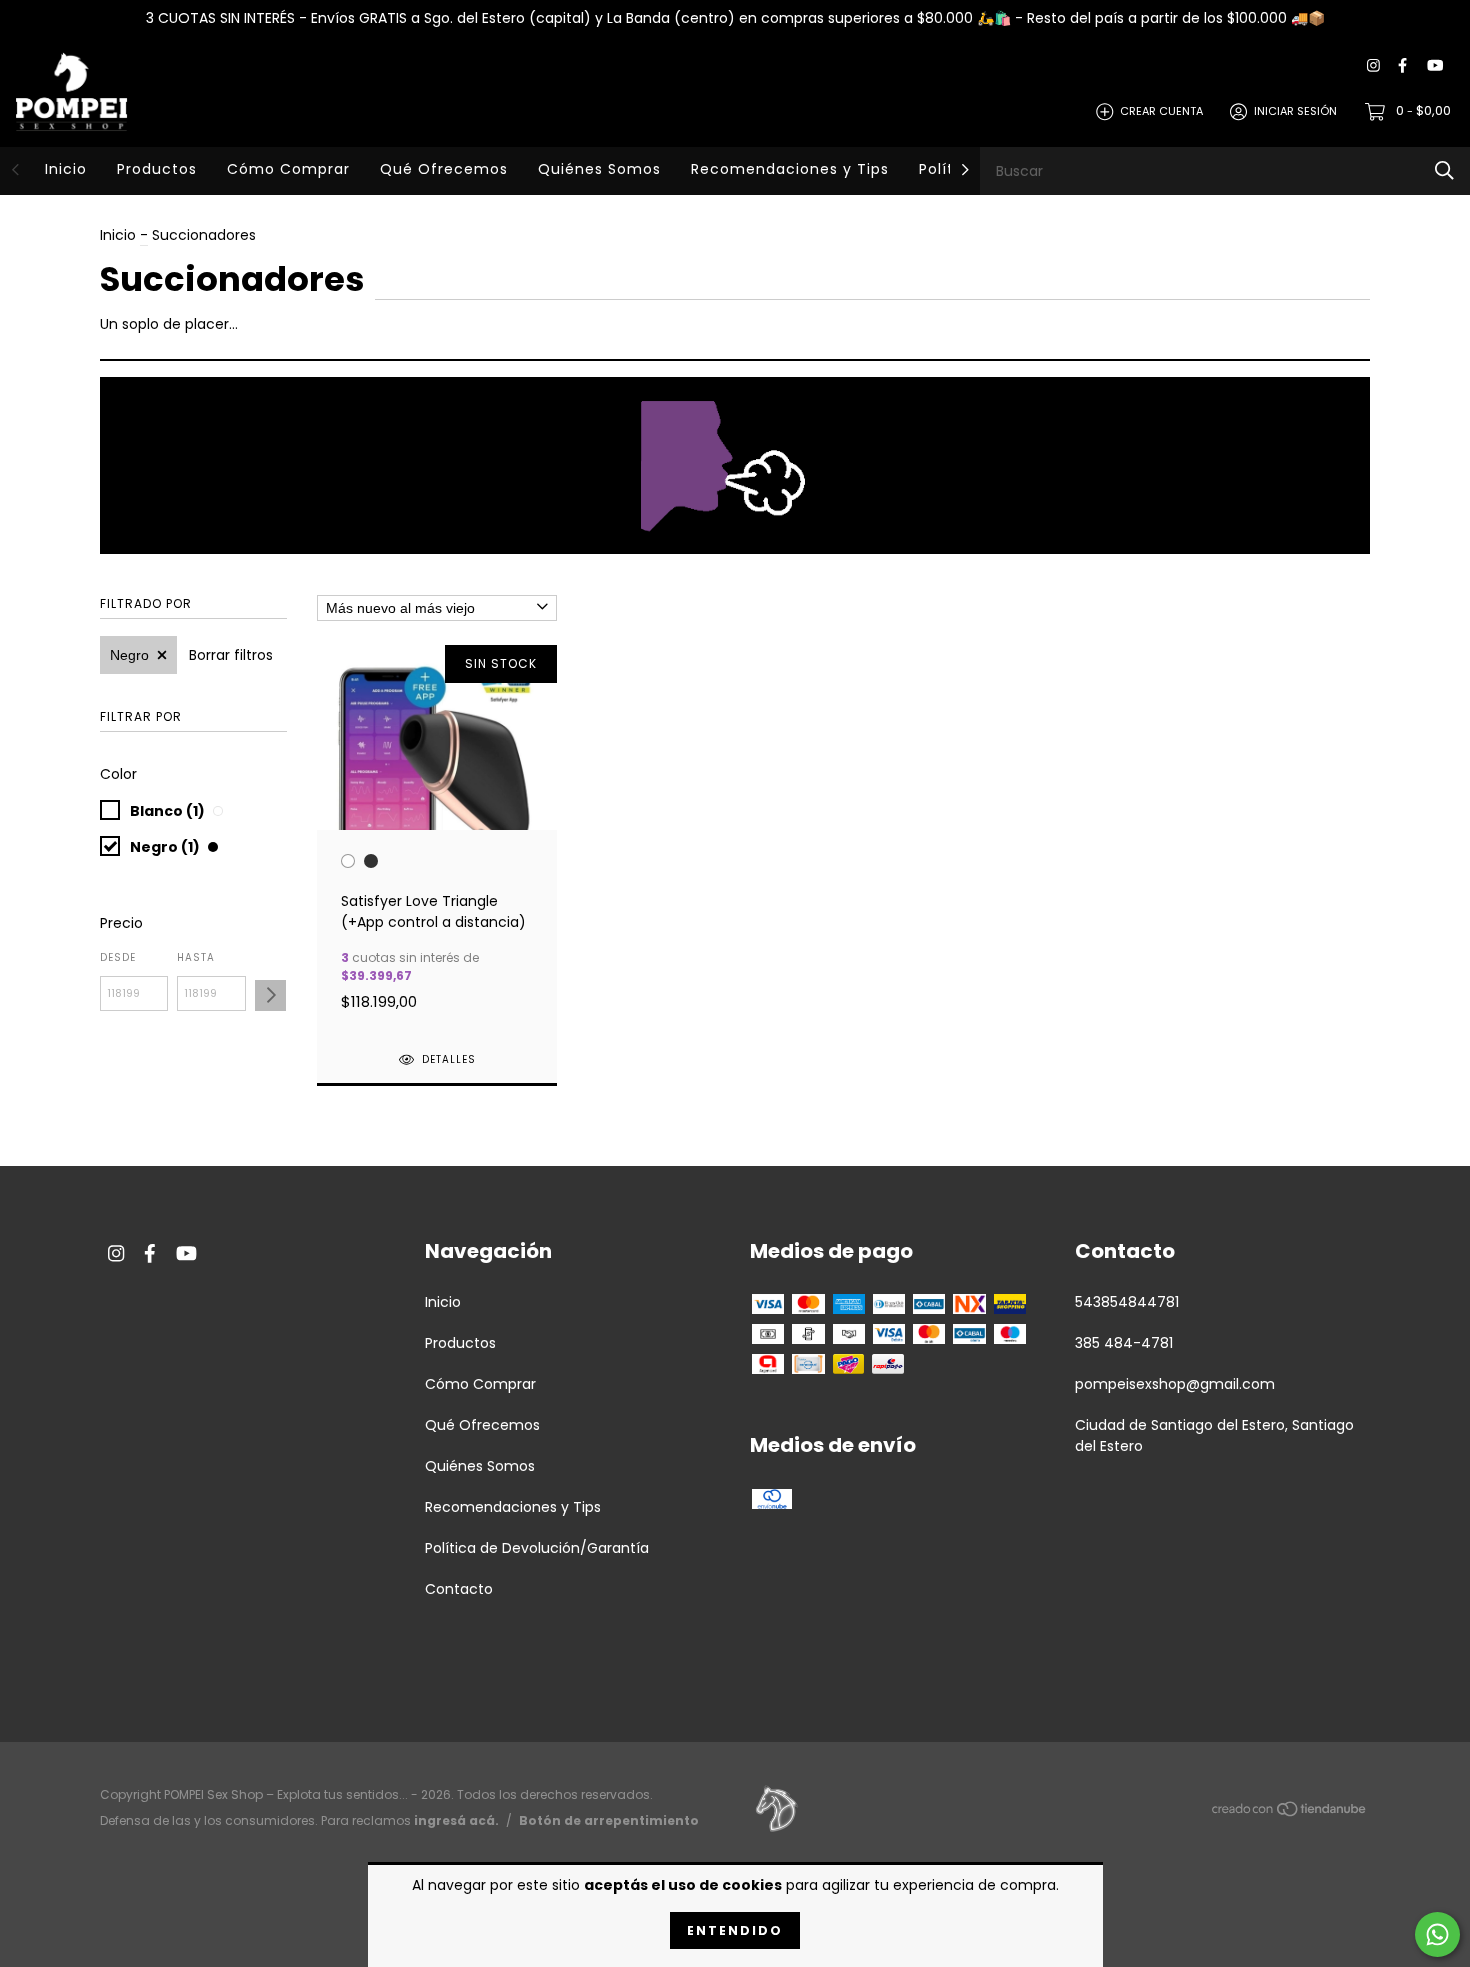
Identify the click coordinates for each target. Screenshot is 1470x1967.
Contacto (459, 1589)
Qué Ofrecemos (444, 169)
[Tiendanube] (1290, 1813)
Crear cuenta (1161, 111)
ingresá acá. (456, 1820)
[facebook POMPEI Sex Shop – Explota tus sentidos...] (1402, 66)
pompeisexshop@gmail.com (1175, 1384)
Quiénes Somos (599, 169)
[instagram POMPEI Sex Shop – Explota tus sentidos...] (1373, 66)
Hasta (196, 957)
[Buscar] (1444, 170)
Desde (118, 957)
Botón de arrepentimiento (609, 1820)
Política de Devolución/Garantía (537, 1548)
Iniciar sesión (1295, 111)
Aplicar (270, 995)
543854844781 (1127, 1302)
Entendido (735, 1930)
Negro (129, 655)
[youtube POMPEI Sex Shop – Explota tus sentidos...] (1435, 66)
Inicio (66, 169)
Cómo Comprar (288, 169)
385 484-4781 (1124, 1343)
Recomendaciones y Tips (790, 169)
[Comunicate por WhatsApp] (1437, 1934)
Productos (157, 169)
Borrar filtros (231, 655)
